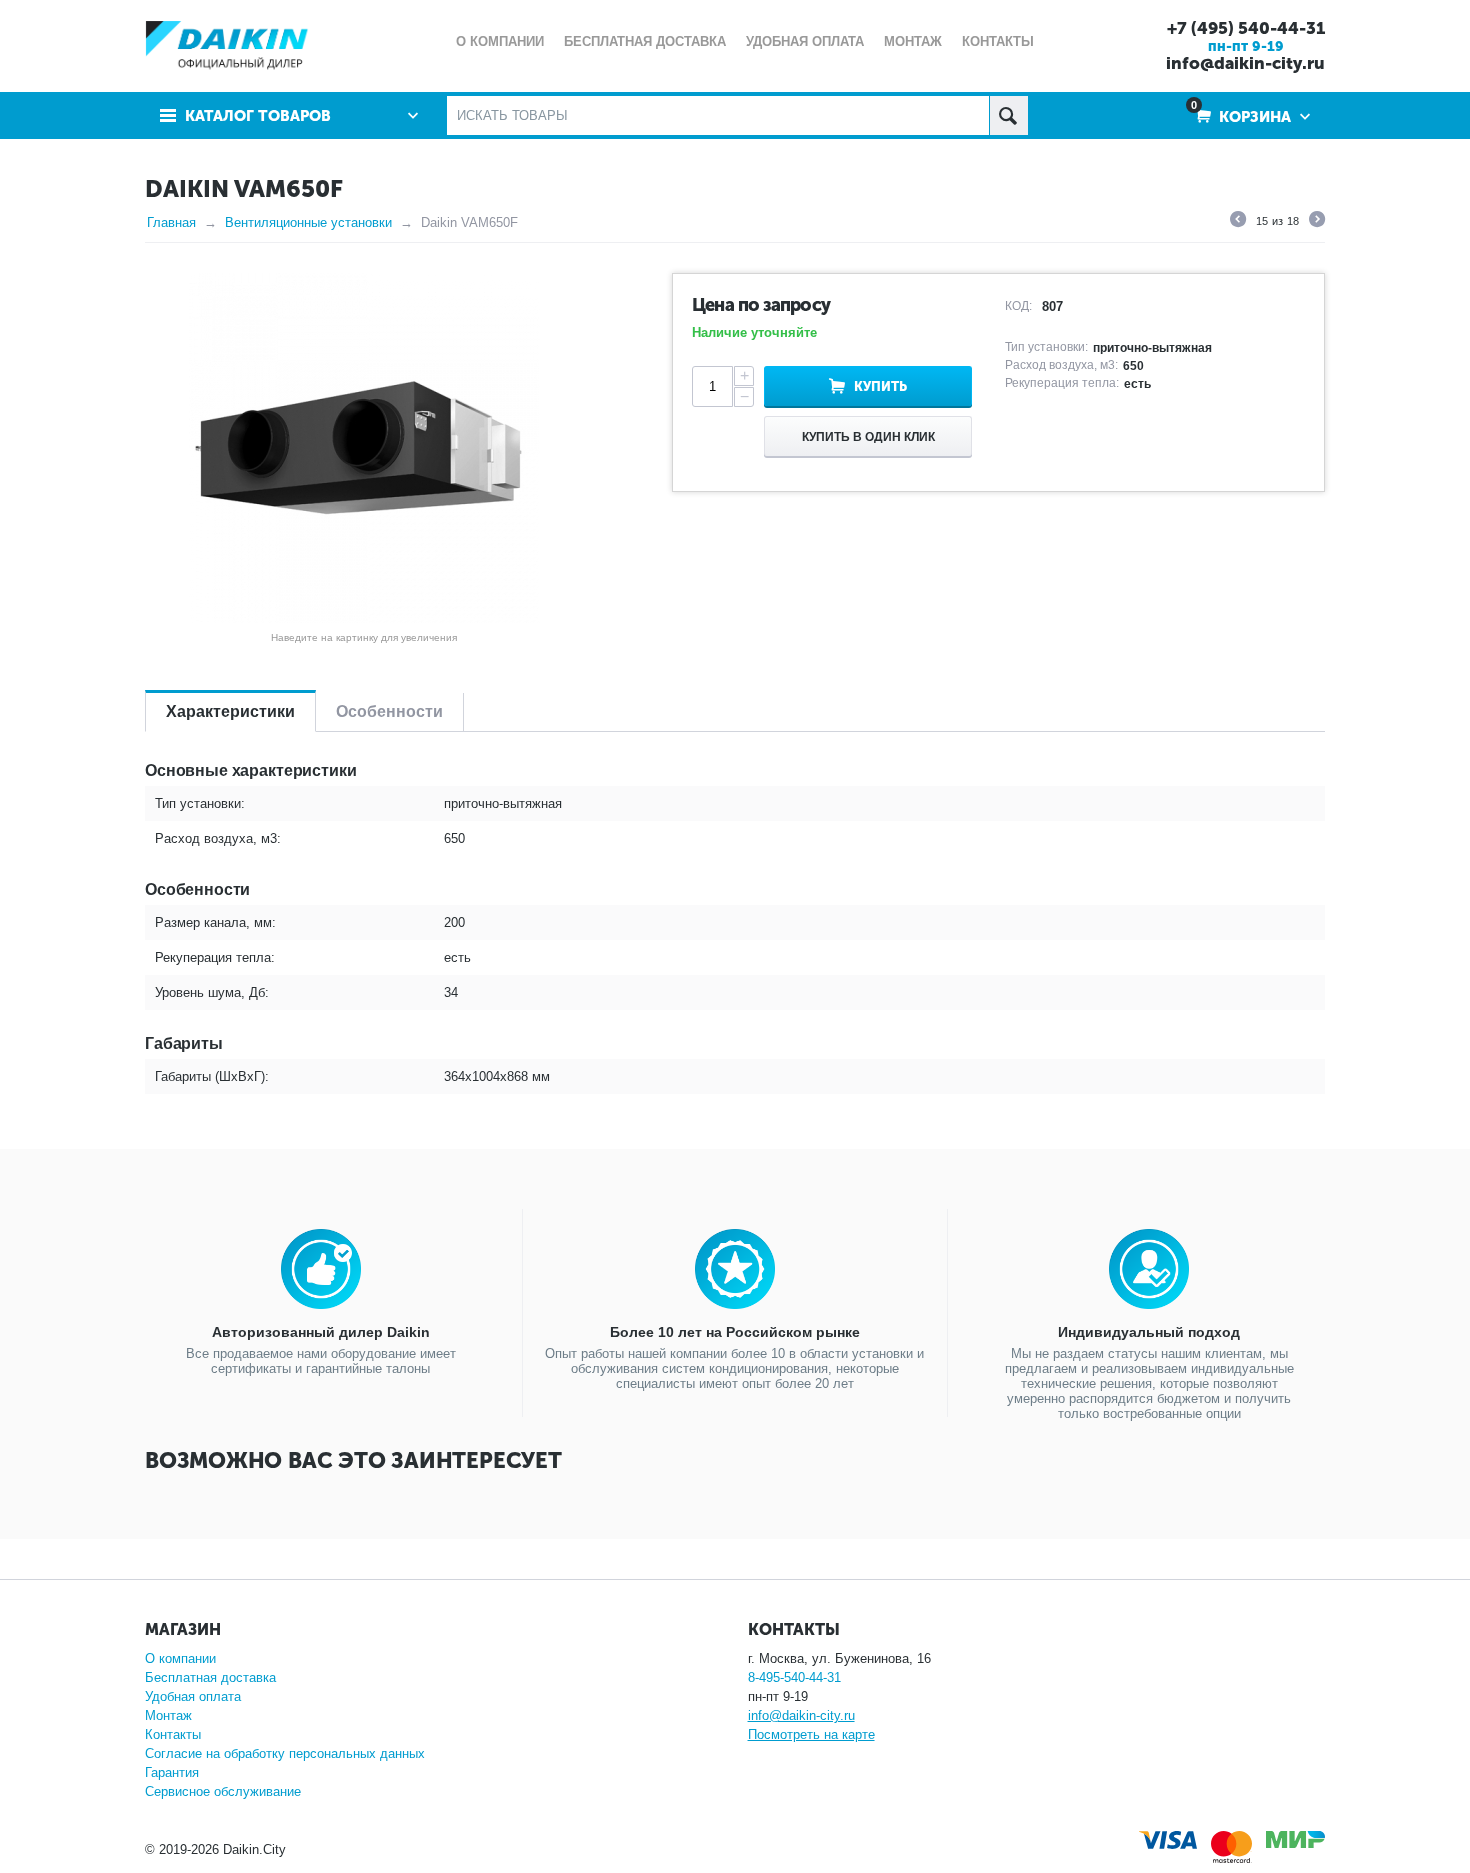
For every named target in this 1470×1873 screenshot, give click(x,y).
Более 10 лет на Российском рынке (735, 1332)
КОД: (1018, 306)
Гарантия (172, 1772)
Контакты (173, 1734)
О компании (180, 1658)
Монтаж (168, 1715)
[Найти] (1008, 115)
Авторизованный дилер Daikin (321, 1332)
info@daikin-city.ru (1245, 63)
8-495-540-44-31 (794, 1677)
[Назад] (1238, 222)
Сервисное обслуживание (223, 1791)
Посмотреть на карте (811, 1734)
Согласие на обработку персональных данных (285, 1753)
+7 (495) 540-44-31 (1246, 28)
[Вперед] (1317, 222)
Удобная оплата (193, 1696)
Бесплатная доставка (210, 1677)
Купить (880, 386)
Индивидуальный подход (1149, 1332)
